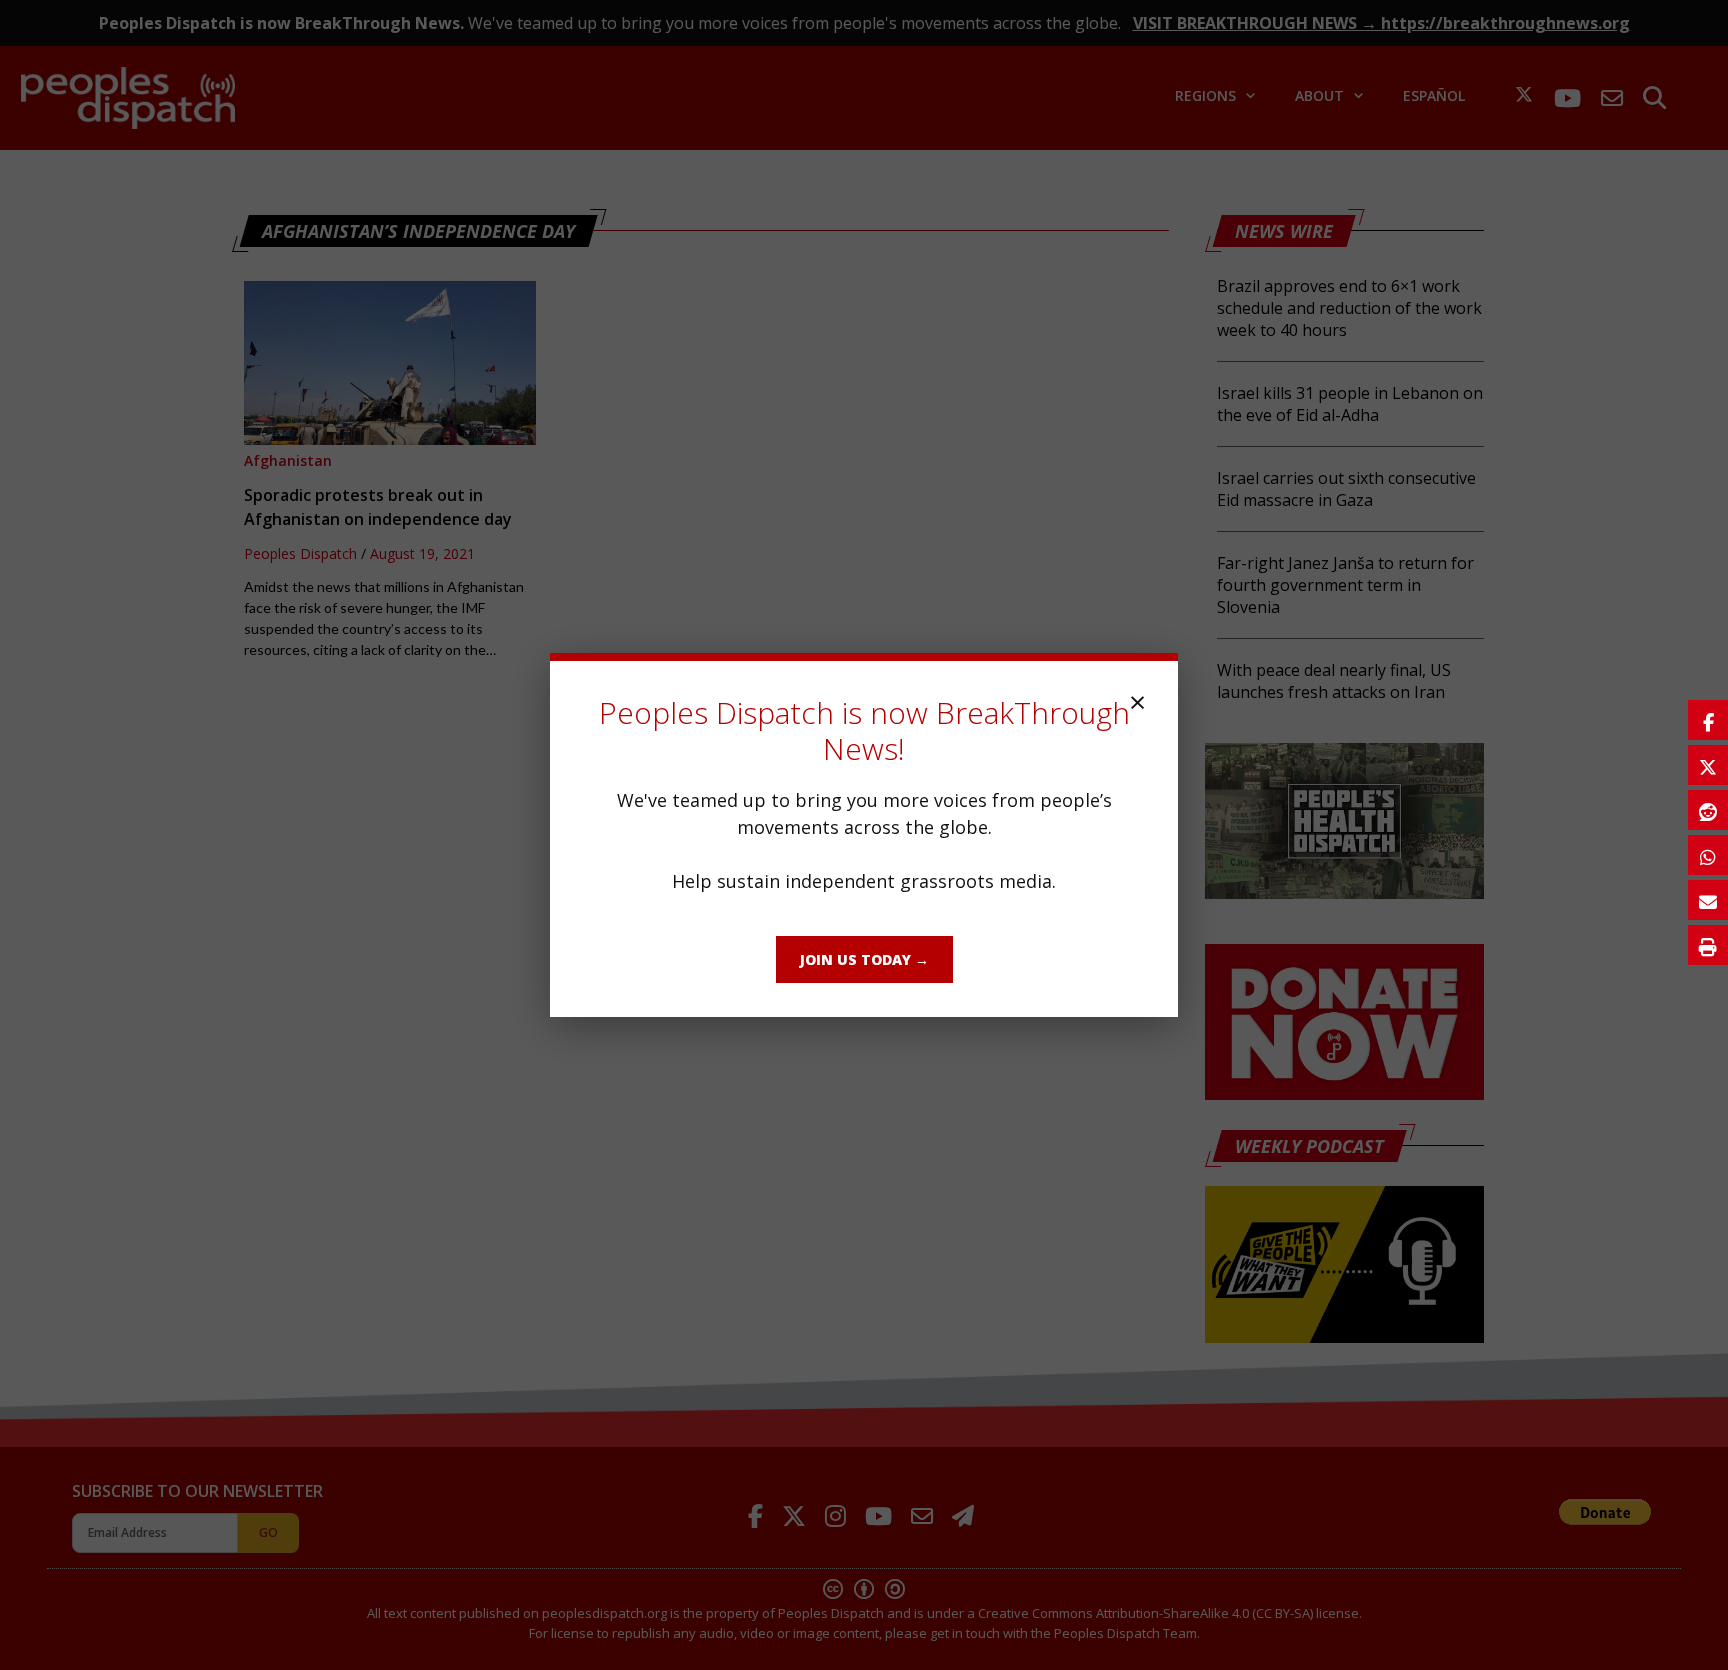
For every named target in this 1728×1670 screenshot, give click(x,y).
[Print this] (1708, 945)
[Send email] (1708, 900)
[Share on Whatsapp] (1708, 855)
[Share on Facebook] (1708, 720)
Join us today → (864, 959)
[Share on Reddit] (1708, 810)
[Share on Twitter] (1708, 765)
